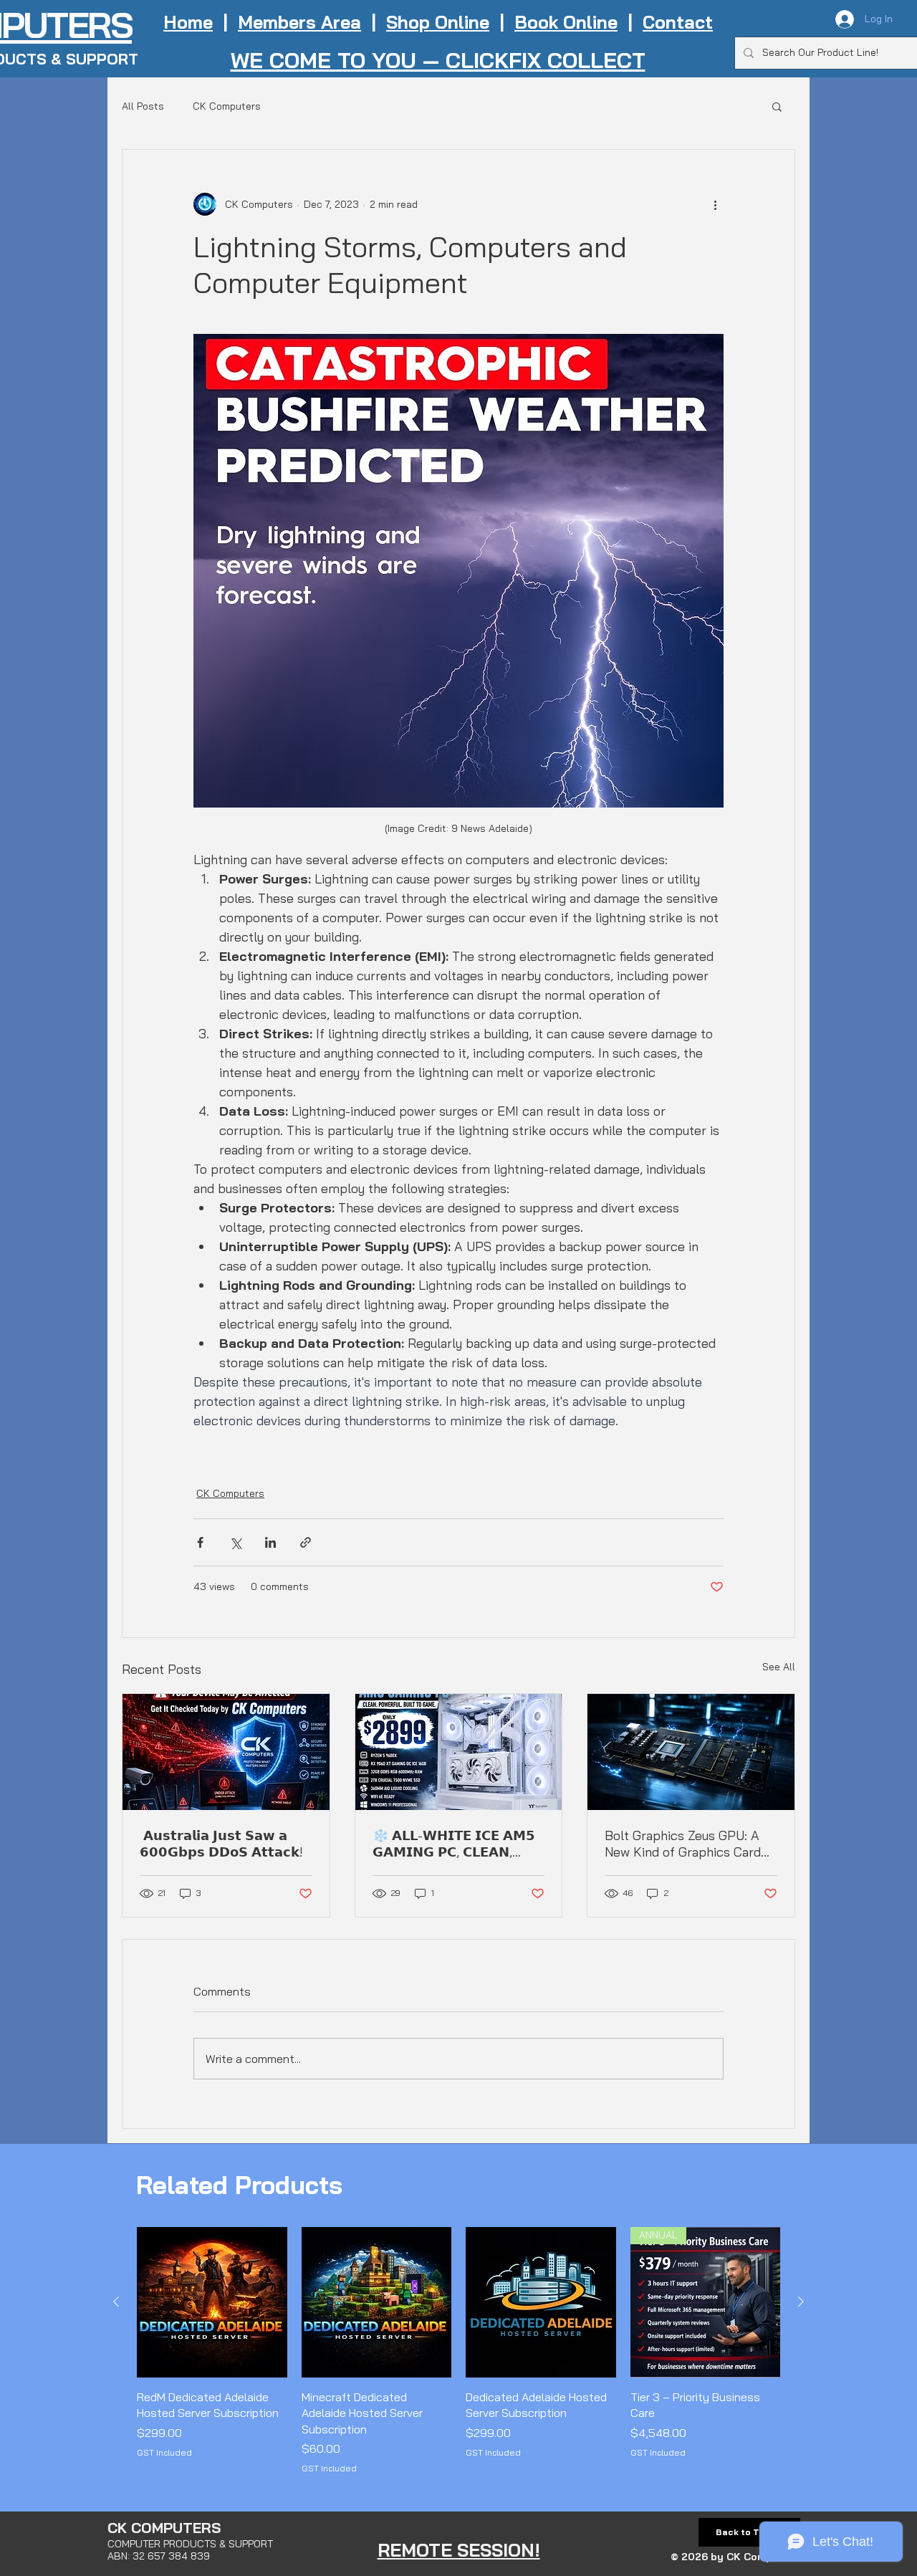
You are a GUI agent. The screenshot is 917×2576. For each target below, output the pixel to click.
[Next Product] (801, 2302)
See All (779, 1667)
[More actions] (715, 204)
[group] (458, 2351)
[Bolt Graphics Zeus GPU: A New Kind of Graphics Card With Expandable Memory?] (691, 1752)
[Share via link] (306, 1542)
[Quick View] (212, 2302)
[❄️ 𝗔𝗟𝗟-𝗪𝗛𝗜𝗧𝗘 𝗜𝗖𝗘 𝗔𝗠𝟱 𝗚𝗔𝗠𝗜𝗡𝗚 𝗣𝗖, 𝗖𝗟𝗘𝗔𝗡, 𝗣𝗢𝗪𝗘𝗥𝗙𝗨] (459, 1752)
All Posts (143, 106)
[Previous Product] (116, 2302)
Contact (678, 22)
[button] (777, 106)
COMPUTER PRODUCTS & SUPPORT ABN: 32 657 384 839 (190, 2550)
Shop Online (438, 22)
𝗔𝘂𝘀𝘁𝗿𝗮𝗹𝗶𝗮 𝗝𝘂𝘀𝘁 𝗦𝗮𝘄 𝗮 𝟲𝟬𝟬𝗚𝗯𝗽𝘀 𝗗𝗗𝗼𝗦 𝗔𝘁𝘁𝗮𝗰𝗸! (221, 1844)
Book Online (566, 22)
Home (188, 22)
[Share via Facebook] (200, 1542)
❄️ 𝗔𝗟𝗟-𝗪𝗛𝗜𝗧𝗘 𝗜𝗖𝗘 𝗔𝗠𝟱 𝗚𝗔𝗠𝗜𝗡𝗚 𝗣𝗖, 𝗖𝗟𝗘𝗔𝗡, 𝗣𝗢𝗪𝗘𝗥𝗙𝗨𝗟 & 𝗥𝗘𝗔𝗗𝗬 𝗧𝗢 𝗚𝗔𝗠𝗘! (456, 1844)
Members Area (299, 22)
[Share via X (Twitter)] (235, 1542)
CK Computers (227, 106)
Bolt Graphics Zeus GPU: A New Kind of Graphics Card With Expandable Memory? (683, 1844)
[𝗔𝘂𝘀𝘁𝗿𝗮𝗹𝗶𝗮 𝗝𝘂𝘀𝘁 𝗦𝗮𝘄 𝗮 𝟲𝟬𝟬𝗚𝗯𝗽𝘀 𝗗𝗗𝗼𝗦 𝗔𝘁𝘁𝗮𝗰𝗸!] (226, 1752)
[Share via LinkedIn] (270, 1542)
